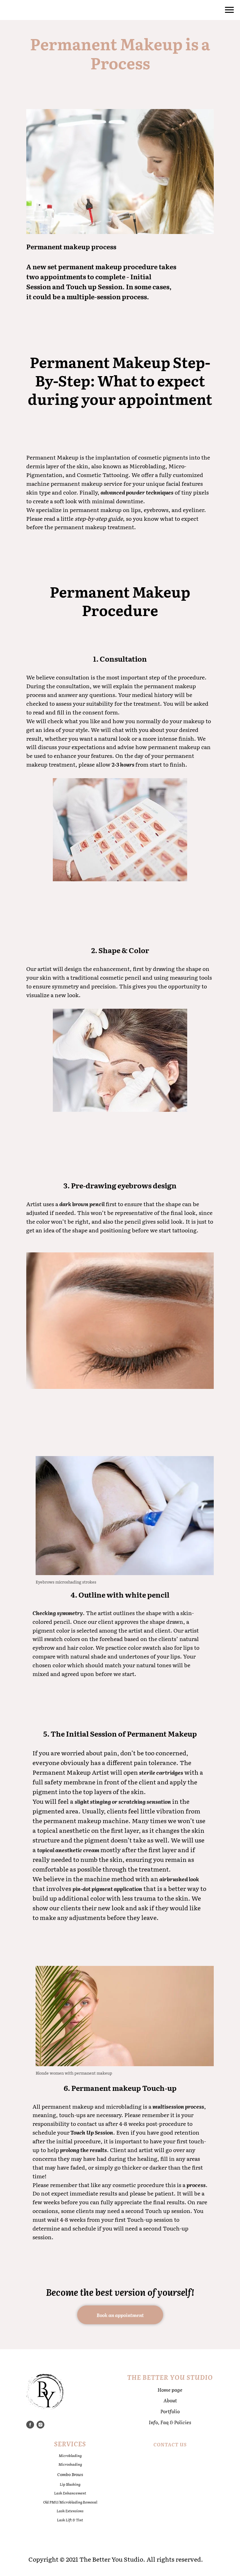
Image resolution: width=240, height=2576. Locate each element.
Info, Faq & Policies (170, 2422)
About (170, 2400)
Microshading (70, 2464)
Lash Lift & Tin (69, 2520)
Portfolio (170, 2411)
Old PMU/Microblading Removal (70, 2502)
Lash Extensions (70, 2511)
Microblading (70, 2455)
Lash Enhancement (70, 2493)
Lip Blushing (70, 2484)
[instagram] (40, 2425)
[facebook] (30, 2425)
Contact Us (170, 2444)
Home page (170, 2390)
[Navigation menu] (229, 10)
